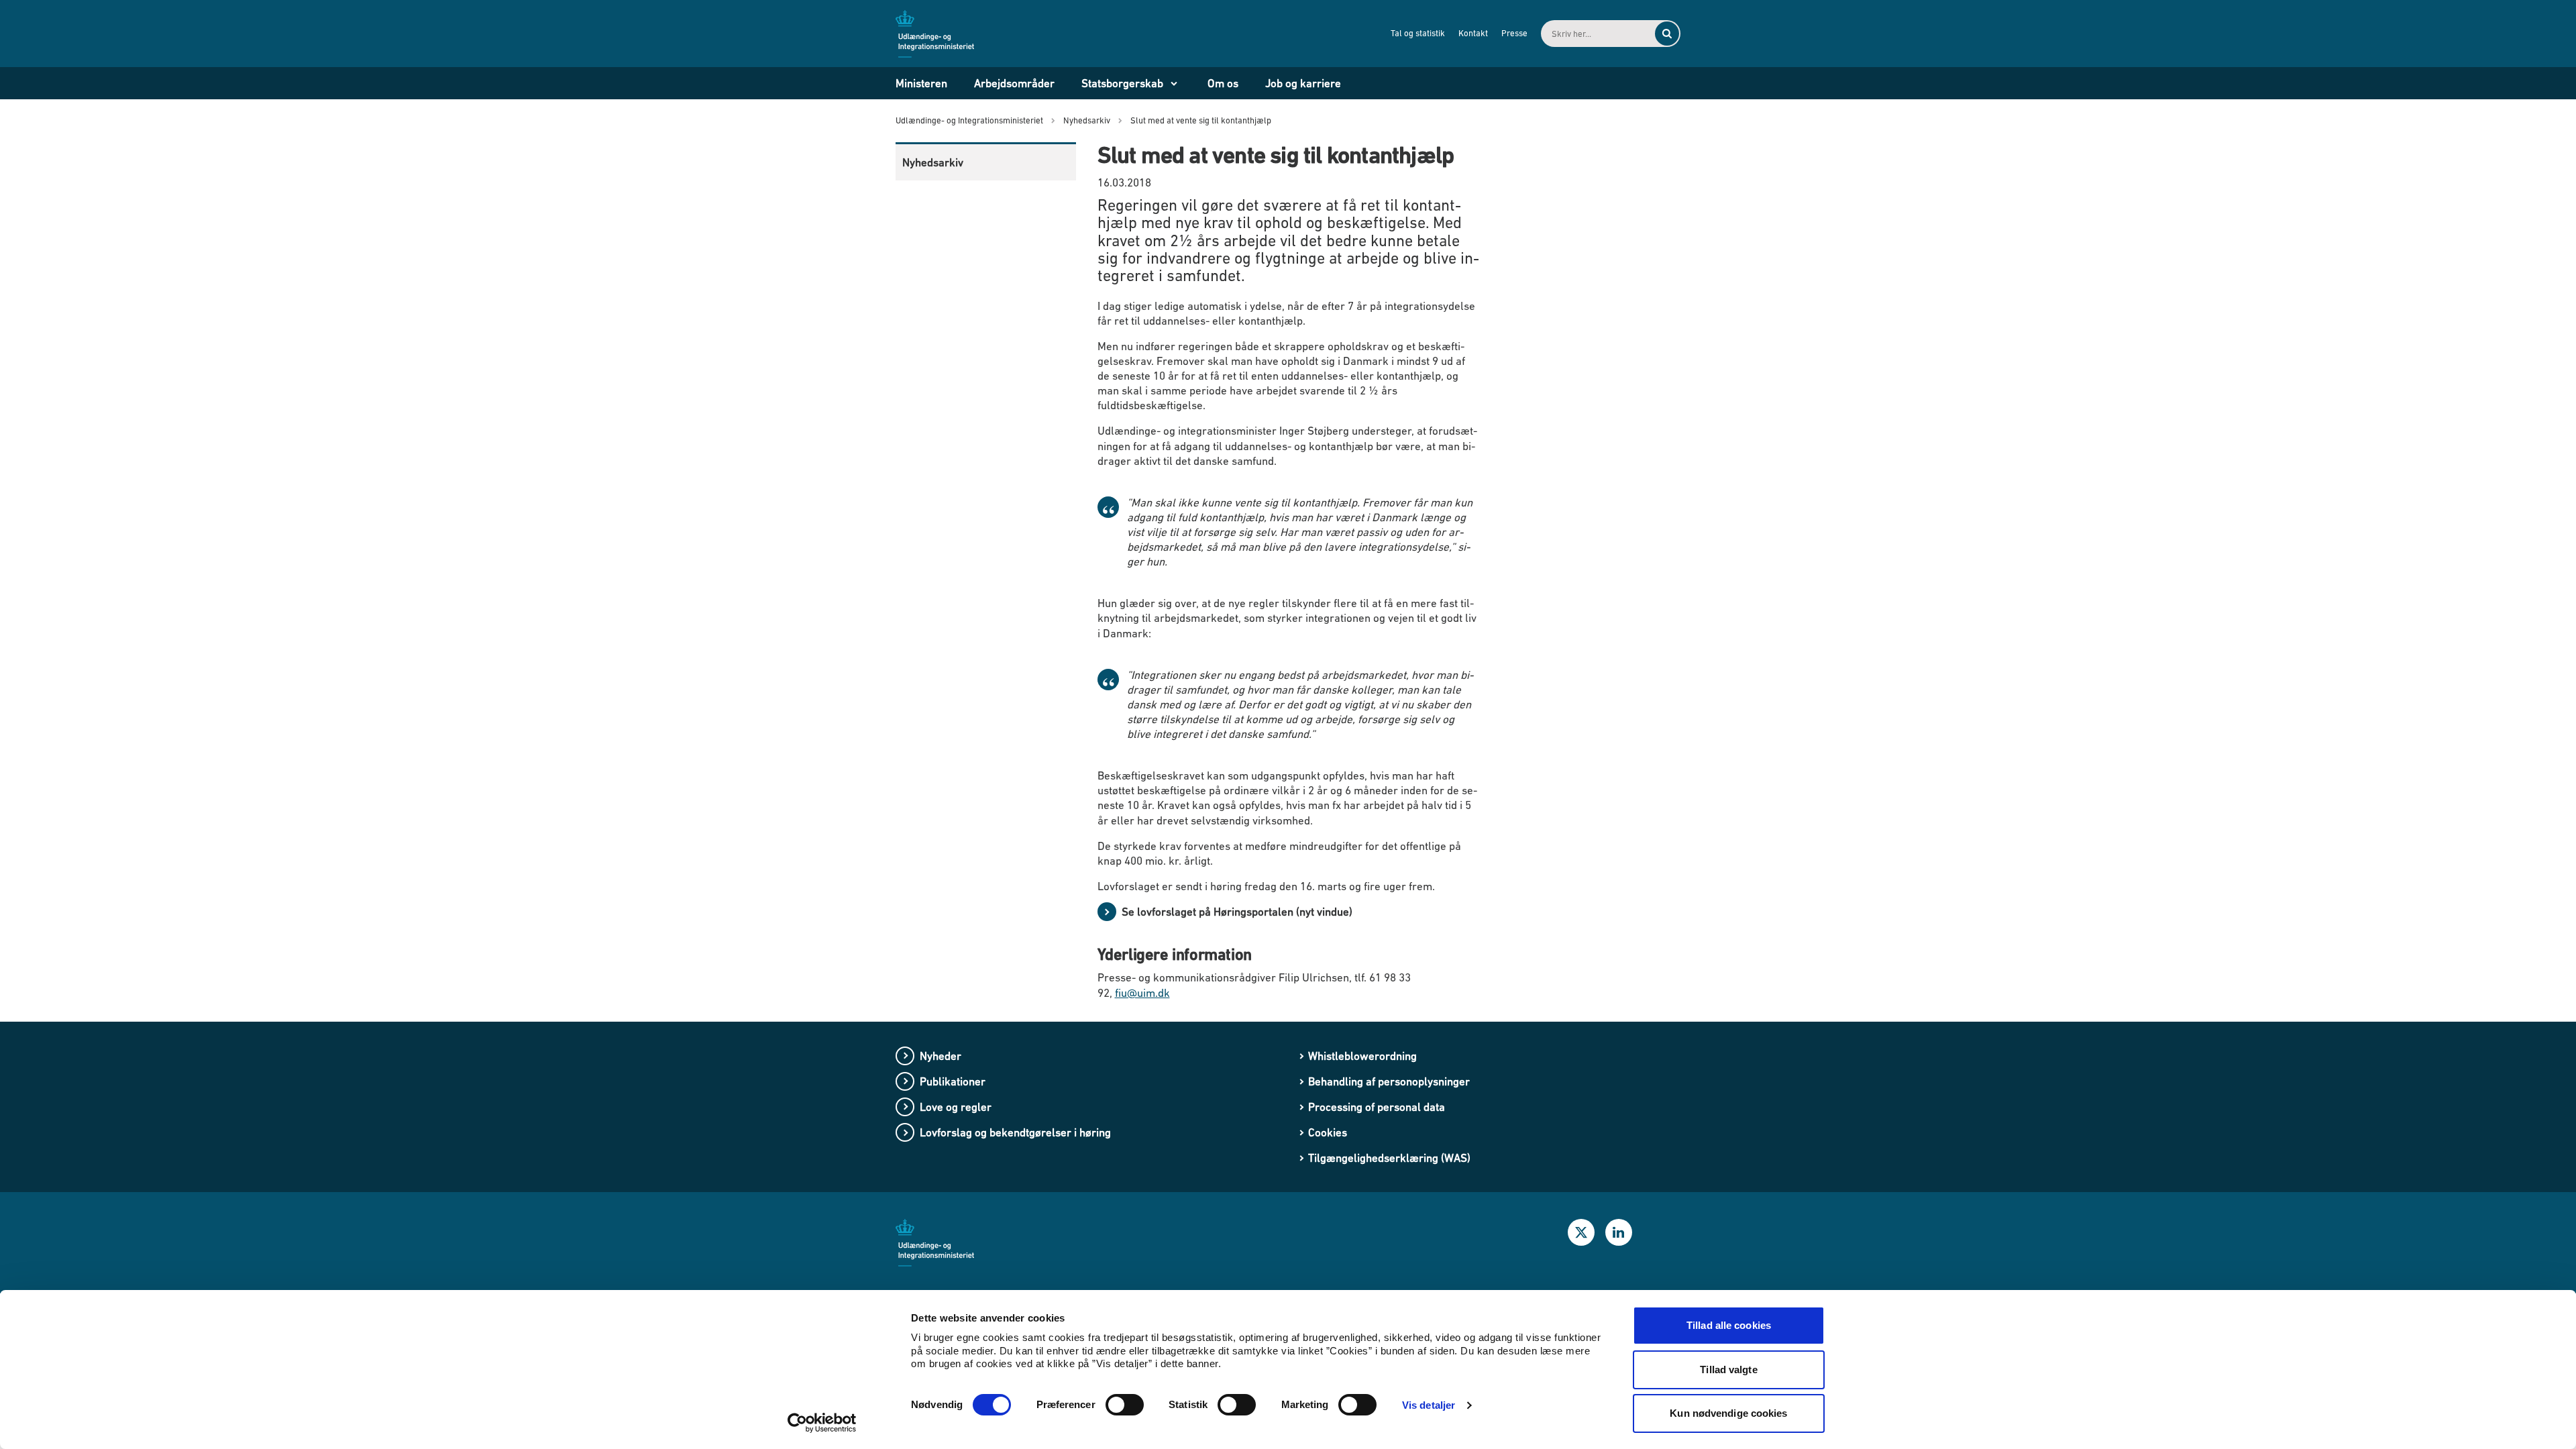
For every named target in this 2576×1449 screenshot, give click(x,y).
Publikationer (953, 1081)
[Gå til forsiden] (943, 33)
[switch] (1125, 1405)
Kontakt (1473, 33)
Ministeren (921, 83)
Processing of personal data (1377, 1107)
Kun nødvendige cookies (1728, 1413)
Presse (1514, 33)
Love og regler (956, 1107)
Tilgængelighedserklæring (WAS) (1389, 1158)
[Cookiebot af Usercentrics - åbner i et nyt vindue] (822, 1423)
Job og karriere (1303, 83)
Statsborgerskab (1122, 83)
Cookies (1328, 1132)
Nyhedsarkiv (933, 162)
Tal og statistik (1418, 33)
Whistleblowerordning (1362, 1056)
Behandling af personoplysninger (1389, 1081)
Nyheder (941, 1056)
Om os (1223, 83)
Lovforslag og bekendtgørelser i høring (1015, 1132)
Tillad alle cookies (1729, 1325)
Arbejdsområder (1014, 83)
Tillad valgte (1728, 1370)
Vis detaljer (1429, 1405)
